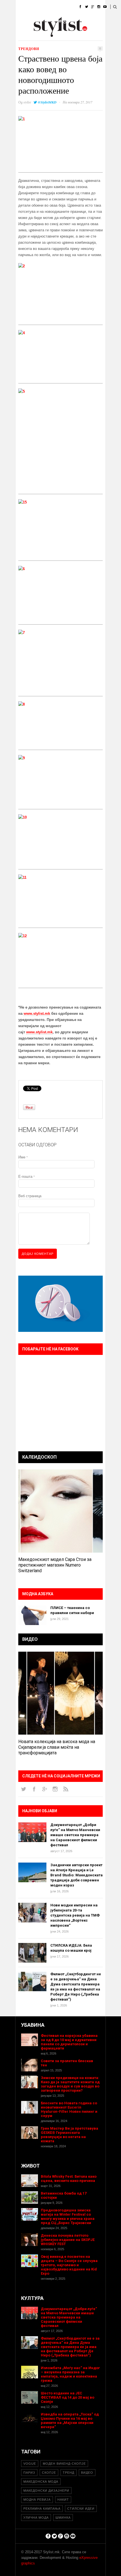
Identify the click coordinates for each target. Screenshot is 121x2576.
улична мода (36, 2518)
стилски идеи (81, 2509)
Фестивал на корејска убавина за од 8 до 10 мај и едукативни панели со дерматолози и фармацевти (69, 2042)
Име (23, 1157)
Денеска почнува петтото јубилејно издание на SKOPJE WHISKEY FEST (68, 2240)
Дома (21, 7)
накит (63, 2500)
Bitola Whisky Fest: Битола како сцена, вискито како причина (69, 2179)
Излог (46, 35)
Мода (39, 7)
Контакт (67, 35)
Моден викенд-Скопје (64, 2464)
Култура (43, 21)
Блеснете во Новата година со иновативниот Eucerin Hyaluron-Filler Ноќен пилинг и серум (69, 2109)
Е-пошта (26, 1177)
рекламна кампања (42, 2509)
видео (87, 2473)
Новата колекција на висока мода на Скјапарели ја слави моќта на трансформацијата (57, 1747)
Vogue (30, 2464)
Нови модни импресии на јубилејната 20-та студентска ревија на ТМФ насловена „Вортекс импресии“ (75, 1915)
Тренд (69, 2473)
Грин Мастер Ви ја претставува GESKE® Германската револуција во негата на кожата (70, 2135)
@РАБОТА (67, 21)
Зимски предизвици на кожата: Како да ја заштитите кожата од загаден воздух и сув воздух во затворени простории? (70, 2084)
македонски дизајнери (46, 2491)
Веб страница (30, 1196)
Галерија (24, 35)
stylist (27, 102)
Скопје (49, 2473)
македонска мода (41, 2482)
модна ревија (37, 2500)
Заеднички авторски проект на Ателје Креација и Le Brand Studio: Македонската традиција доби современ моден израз (77, 1875)
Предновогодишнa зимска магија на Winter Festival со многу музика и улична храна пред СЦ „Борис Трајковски (68, 2216)
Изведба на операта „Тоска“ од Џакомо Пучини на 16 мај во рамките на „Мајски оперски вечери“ (70, 2421)
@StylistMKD (47, 102)
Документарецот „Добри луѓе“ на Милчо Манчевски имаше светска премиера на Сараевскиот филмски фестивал (75, 1835)
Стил (57, 7)
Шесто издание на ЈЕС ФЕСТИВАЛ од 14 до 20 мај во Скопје (68, 2397)
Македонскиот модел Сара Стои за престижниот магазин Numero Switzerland (55, 1565)
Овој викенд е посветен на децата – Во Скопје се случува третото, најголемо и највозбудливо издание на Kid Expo (69, 2265)
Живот (21, 21)
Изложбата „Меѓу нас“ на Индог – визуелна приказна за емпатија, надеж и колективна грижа (70, 2374)
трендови (29, 49)
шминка (63, 2518)
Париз (29, 2473)
